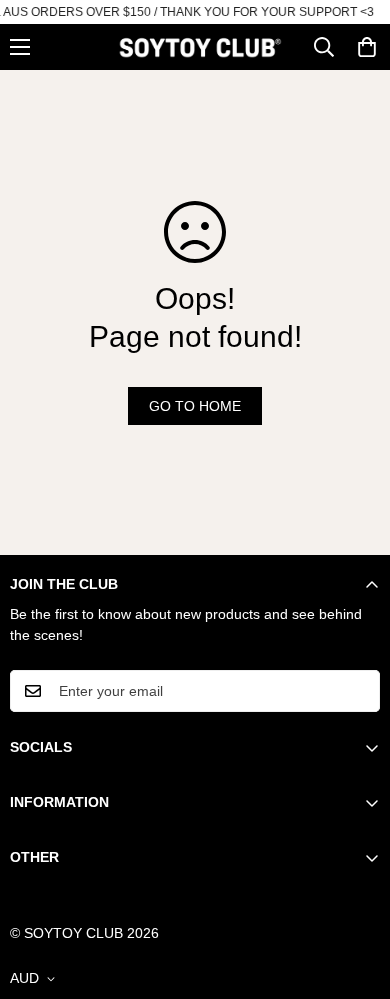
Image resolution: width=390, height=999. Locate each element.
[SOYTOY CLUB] (200, 46)
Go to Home (195, 406)
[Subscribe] (358, 691)
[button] (367, 47)
